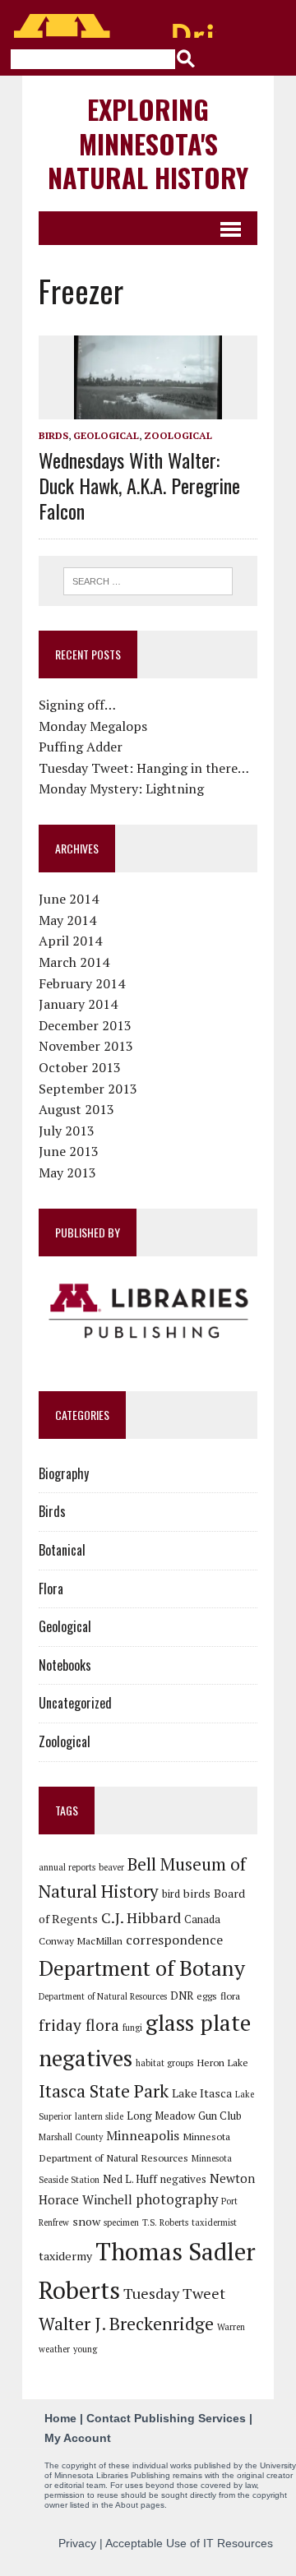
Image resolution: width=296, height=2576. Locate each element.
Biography (64, 1473)
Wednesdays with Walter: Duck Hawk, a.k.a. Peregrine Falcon (139, 485)
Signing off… (77, 705)
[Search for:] (148, 580)
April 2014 (70, 941)
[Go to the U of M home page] (115, 26)
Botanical (62, 1550)
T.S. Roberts (165, 2222)
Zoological (178, 435)
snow (86, 2221)
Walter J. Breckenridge (126, 2324)
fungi (132, 2028)
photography (177, 2199)
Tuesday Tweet (174, 2293)
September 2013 (88, 1089)
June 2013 (69, 1151)
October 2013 (80, 1067)
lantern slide (99, 2116)
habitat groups (164, 2063)
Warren (231, 2327)
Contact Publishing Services (166, 2418)
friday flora (79, 2025)
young (85, 2349)
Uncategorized (75, 1703)
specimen (121, 2222)
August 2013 (76, 1109)
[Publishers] (148, 1311)
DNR (182, 1996)
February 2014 (82, 983)
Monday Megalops (93, 726)
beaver (111, 1867)
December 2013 (85, 1025)
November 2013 (86, 1046)
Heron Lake (222, 2062)
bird (171, 1894)
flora (230, 1996)
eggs (207, 1996)
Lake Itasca (202, 2093)
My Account (78, 2438)
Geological (106, 435)
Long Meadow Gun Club (184, 2116)
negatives (183, 2179)
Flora (51, 1589)
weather (54, 2349)
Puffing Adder (81, 747)
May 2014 (67, 920)
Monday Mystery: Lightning (121, 789)
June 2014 (69, 899)
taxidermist (214, 2222)
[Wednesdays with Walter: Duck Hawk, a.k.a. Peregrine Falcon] (148, 408)
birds (197, 1893)
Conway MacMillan (81, 1940)
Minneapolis (143, 2135)
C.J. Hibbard (141, 1917)
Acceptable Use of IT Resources (189, 2543)
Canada (202, 1919)
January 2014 (78, 1004)
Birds (53, 435)
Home (60, 2418)
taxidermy (65, 2256)
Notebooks (65, 1665)
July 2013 (67, 1131)
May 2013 (67, 1172)
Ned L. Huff (130, 2179)
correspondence (174, 1940)
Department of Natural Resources (103, 1996)
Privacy (77, 2543)
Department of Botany (142, 1968)
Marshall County (71, 2137)
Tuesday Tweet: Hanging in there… (144, 768)
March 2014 (74, 962)
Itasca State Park (104, 2091)
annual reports (67, 1867)
